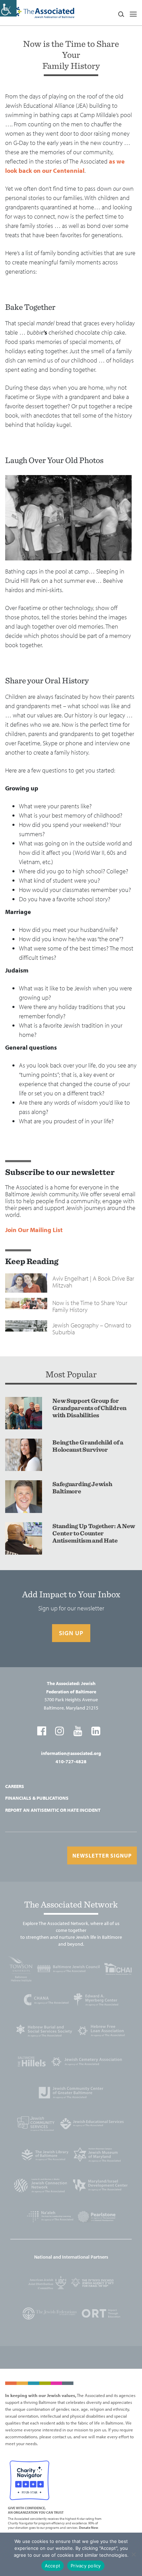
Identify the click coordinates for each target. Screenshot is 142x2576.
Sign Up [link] (71, 1633)
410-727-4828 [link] (71, 1762)
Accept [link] (53, 2566)
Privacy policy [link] (86, 2566)
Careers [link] (15, 1786)
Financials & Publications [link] (37, 1798)
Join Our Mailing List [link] (34, 1230)
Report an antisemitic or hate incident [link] (53, 1810)
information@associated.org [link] (71, 1753)
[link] (8, 8)
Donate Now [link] (89, 2528)
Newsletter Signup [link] (102, 1855)
